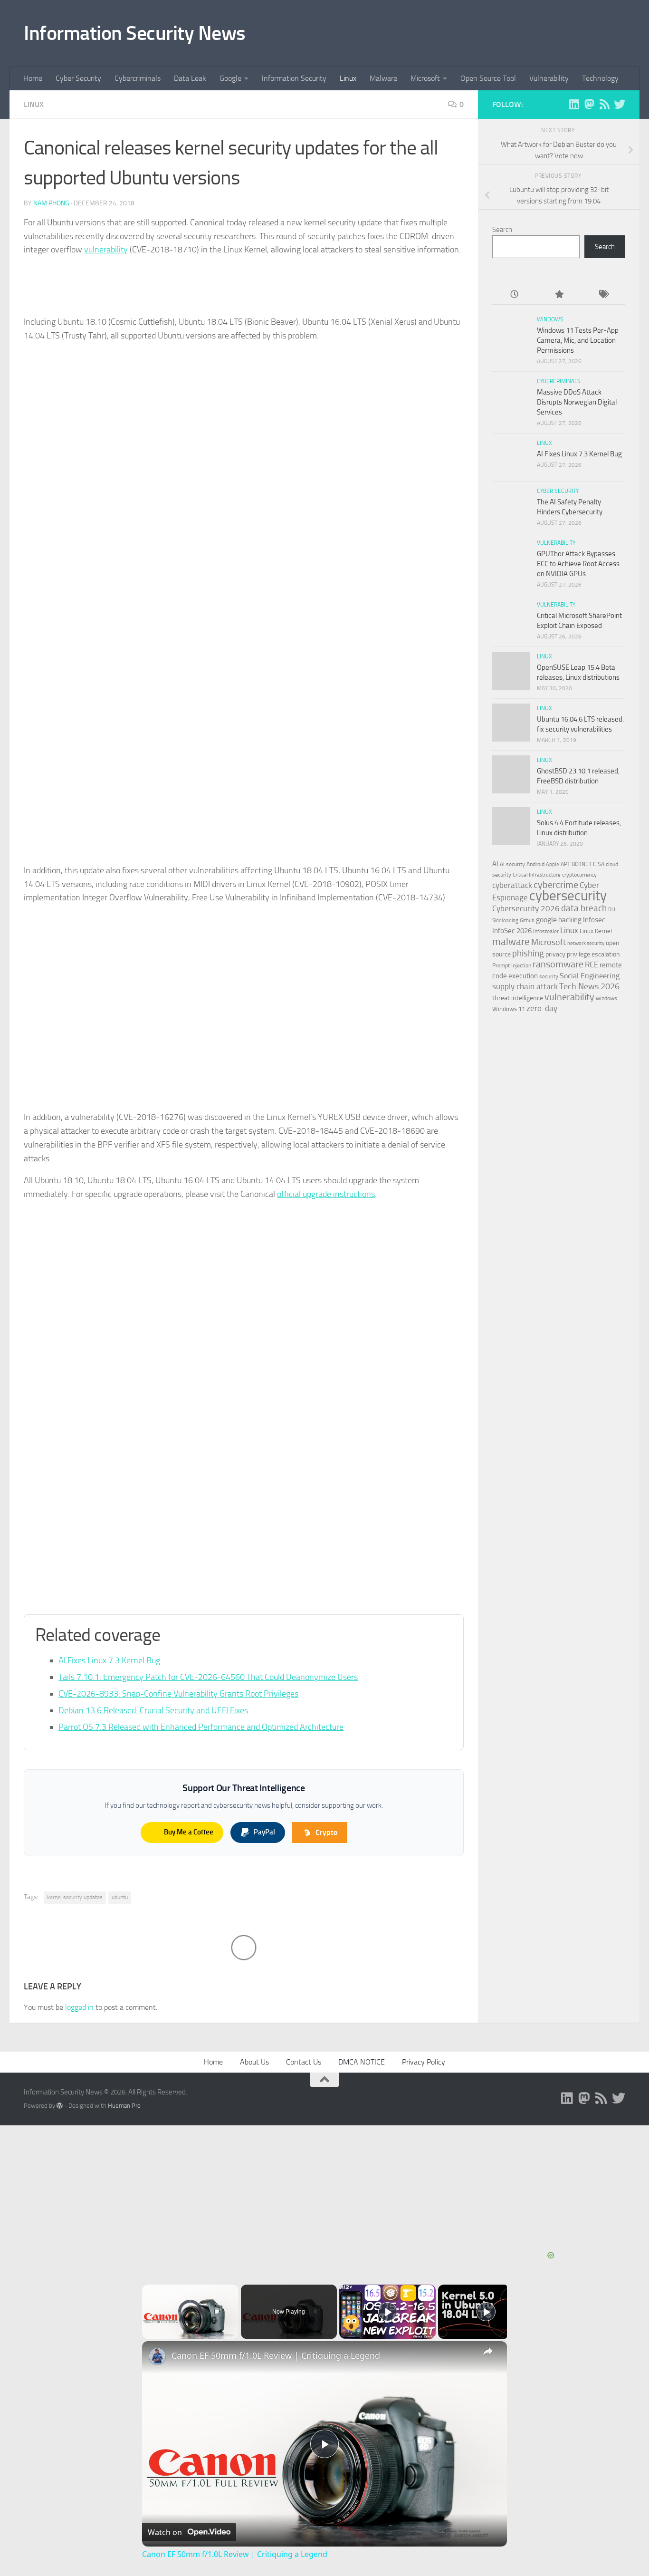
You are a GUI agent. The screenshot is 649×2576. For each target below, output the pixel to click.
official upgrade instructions (326, 1194)
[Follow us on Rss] (604, 104)
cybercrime (556, 885)
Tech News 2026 (589, 986)
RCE (592, 965)
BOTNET (582, 864)
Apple (553, 864)
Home (33, 78)
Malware (383, 78)
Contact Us (304, 2062)
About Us (254, 2062)
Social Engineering (590, 976)
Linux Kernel (596, 931)
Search (502, 230)
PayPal (264, 1832)
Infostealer (546, 931)
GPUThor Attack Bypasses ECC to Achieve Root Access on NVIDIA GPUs (578, 564)
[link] (157, 2356)
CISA (599, 864)
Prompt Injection (512, 965)
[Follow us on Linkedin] (574, 104)
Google (230, 78)
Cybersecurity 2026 (526, 908)
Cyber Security (78, 78)
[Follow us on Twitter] (620, 104)
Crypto (326, 1832)
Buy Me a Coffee (189, 1832)
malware (511, 941)
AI (495, 864)
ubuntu (120, 1897)
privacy (555, 954)
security (549, 976)
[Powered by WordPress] (60, 2106)
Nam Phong (51, 203)
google (546, 920)
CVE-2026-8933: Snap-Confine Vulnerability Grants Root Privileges (178, 1694)
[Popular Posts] (558, 295)
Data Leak (190, 78)
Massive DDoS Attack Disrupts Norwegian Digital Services (577, 402)
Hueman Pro (124, 2106)
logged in (79, 2007)
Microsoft (425, 78)
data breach (584, 908)
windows (606, 998)
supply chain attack (525, 986)
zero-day (542, 1008)
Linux (348, 78)
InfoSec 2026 (512, 931)
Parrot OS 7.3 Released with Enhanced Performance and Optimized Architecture (201, 1727)
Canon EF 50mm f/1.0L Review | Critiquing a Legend (276, 2355)
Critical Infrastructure (537, 875)
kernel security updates (75, 1897)
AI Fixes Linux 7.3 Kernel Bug (109, 1660)
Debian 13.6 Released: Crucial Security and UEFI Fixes (153, 1710)
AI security (512, 864)
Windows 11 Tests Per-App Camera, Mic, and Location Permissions (578, 340)
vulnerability (106, 250)
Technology (600, 78)
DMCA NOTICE (362, 2062)
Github (527, 921)
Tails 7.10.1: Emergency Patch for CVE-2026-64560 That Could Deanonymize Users (208, 1677)
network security (586, 943)
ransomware (558, 964)
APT (565, 864)
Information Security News (135, 33)
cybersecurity (568, 896)
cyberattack (512, 885)
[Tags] (603, 295)
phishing (528, 953)
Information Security (294, 78)
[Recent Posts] (514, 295)
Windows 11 (509, 1009)
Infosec (594, 920)
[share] (488, 2351)
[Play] (388, 2312)
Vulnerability (549, 78)
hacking (570, 920)
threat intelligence (518, 998)
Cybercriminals (138, 78)
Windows (550, 319)
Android (535, 864)
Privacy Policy (424, 2062)
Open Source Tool (488, 78)
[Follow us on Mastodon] (589, 104)
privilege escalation (593, 954)
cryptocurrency (579, 875)
